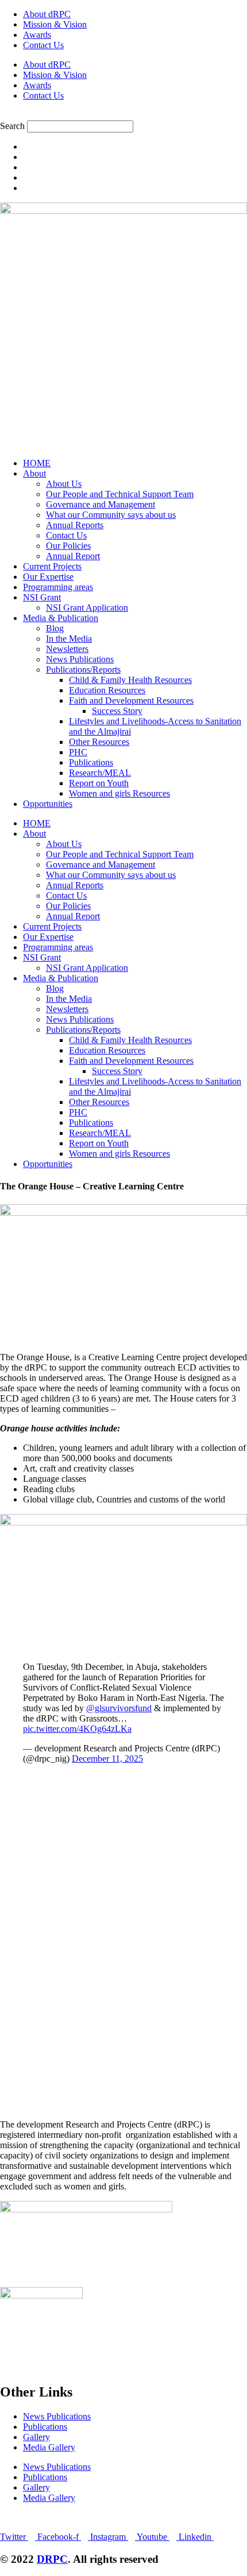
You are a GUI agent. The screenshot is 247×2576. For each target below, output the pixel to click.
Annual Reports (75, 525)
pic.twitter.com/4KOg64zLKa (77, 1729)
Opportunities (48, 804)
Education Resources (107, 690)
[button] (123, 115)
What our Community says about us (111, 515)
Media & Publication (61, 618)
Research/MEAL (100, 773)
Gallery (36, 2437)
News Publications (80, 659)
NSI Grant (42, 597)
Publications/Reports (83, 670)
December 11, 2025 (107, 1759)
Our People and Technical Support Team (120, 494)
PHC (78, 752)
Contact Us (43, 45)
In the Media (69, 639)
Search (12, 126)
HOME (37, 463)
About (34, 473)
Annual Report (73, 556)
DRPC (52, 2559)
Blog (55, 628)
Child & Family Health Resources (130, 680)
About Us (64, 484)
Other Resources (99, 742)
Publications (91, 762)
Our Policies (68, 546)
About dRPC (47, 14)
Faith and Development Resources (131, 700)
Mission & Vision (55, 24)
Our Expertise (48, 577)
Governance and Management (101, 504)
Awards (37, 35)
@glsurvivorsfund (119, 1708)
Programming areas (58, 587)
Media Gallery (49, 2447)
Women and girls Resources (119, 793)
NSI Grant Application (87, 608)
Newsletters (67, 649)
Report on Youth (99, 783)
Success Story (117, 711)
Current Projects (52, 566)
